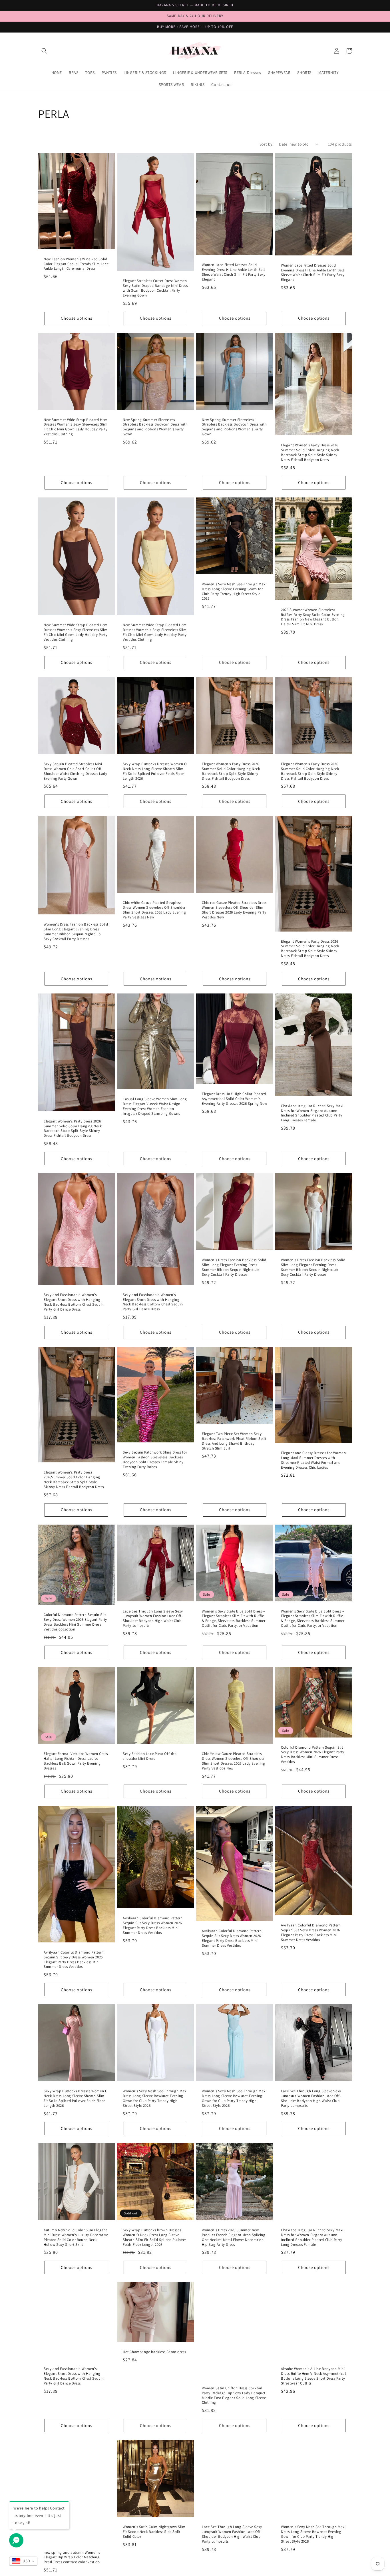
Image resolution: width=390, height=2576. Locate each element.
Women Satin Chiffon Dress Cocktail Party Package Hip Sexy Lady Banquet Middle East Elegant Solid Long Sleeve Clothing (234, 2395)
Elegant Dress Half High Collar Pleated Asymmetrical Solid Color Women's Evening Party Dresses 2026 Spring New (234, 1099)
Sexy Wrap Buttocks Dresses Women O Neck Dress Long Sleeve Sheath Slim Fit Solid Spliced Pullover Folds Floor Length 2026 (155, 771)
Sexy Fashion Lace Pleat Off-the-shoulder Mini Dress (150, 1756)
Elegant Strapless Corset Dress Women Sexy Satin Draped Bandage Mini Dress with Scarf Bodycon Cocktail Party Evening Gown (155, 288)
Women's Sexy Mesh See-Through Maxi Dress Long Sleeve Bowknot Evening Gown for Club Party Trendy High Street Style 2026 (155, 2098)
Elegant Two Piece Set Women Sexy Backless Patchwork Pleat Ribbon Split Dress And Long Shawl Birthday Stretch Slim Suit (234, 1441)
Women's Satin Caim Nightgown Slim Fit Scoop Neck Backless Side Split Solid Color (154, 2532)
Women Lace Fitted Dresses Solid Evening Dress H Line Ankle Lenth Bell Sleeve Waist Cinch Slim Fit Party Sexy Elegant (234, 272)
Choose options (77, 318)
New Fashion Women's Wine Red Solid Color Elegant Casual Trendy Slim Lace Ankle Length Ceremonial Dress (76, 264)
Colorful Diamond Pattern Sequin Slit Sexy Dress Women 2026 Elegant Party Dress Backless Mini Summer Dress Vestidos (313, 1755)
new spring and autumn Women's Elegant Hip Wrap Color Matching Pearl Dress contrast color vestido (72, 2557)
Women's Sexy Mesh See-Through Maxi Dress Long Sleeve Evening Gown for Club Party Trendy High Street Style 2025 (234, 591)
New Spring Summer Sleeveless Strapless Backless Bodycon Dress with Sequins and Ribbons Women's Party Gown (155, 427)
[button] (44, 51)
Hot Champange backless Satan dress (154, 2352)
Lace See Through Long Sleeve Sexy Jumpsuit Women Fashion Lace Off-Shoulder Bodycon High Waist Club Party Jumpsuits (153, 1619)
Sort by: (266, 144)
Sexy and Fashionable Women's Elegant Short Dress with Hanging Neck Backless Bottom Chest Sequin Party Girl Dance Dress (74, 1302)
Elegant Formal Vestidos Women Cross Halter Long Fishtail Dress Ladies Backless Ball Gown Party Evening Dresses (76, 1761)
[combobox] (23, 2561)
